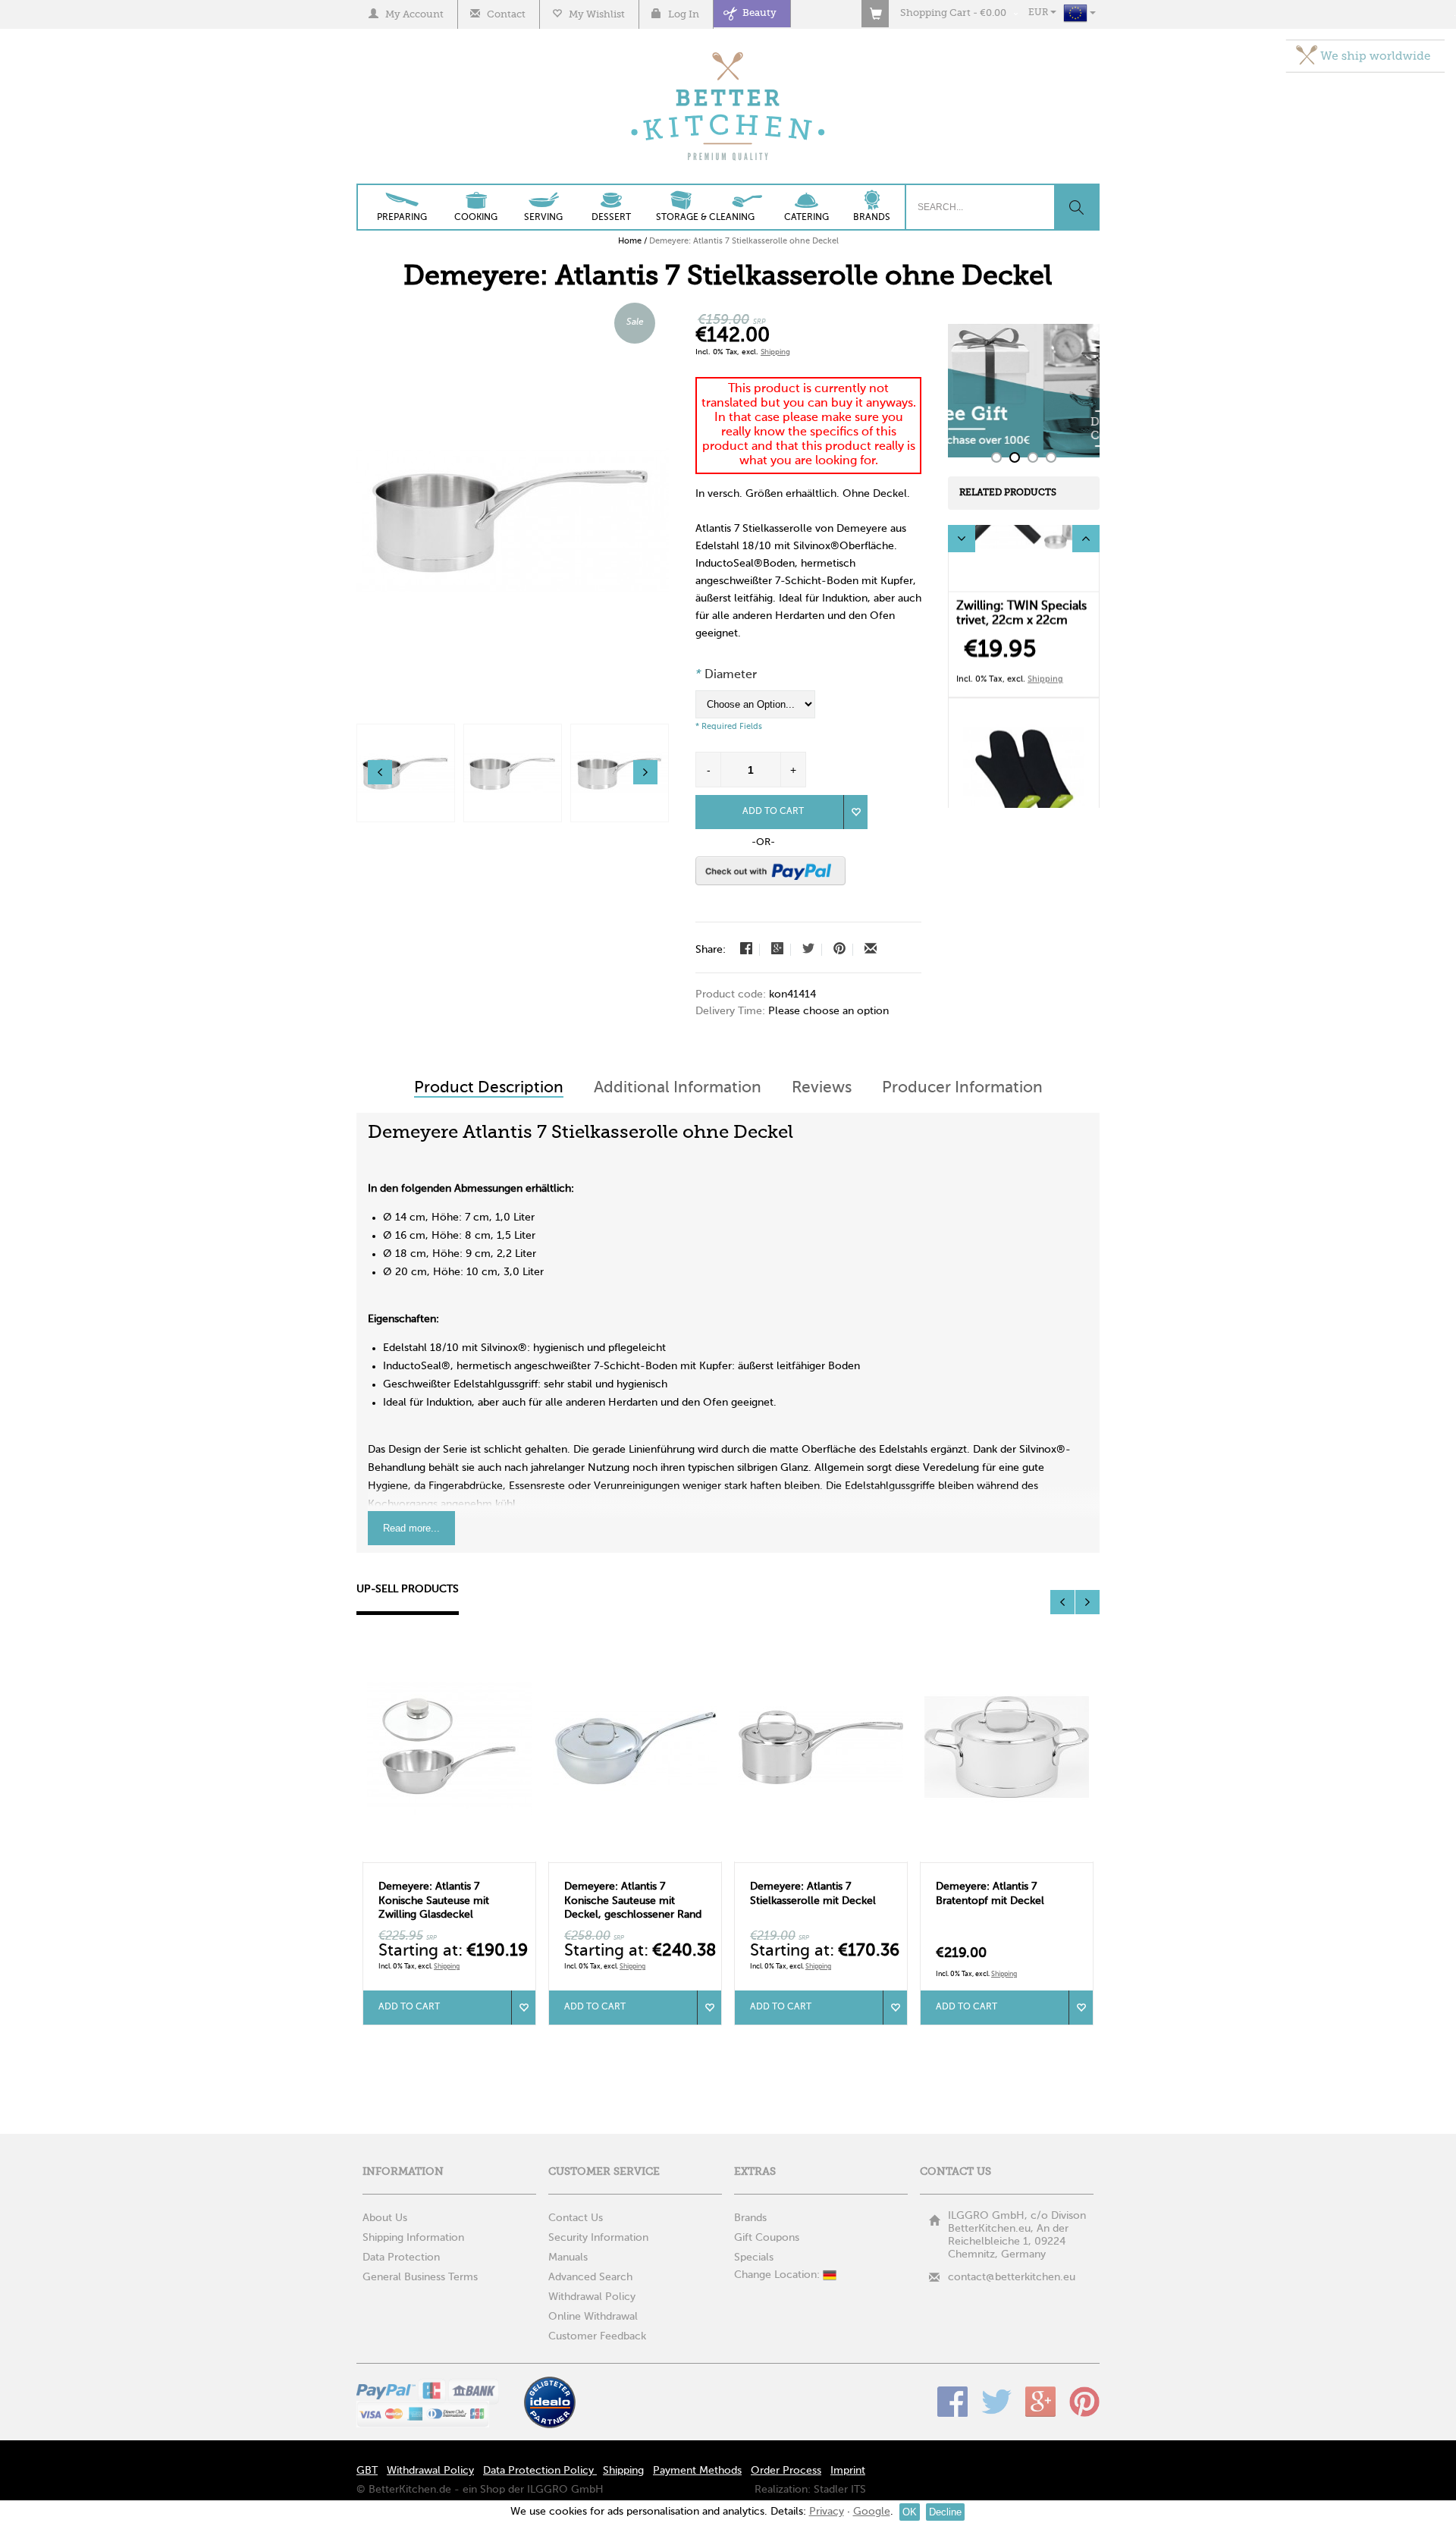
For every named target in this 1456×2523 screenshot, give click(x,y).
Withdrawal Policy (592, 2297)
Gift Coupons (767, 2238)
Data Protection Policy (540, 2471)
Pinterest (1084, 2402)
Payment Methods (697, 2471)
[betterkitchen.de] (728, 53)
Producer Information (962, 1088)
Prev (962, 539)
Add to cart (409, 2007)
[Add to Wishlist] (523, 2008)
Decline (945, 2512)
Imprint (848, 2471)
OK (910, 2512)
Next (1086, 539)
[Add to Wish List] (855, 812)
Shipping (775, 352)
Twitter (996, 2402)
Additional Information (678, 1088)
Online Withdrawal (593, 2317)
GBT (367, 2471)
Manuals (568, 2258)
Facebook (952, 2402)
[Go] (1076, 207)
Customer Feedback (597, 2336)
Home (630, 241)
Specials (754, 2258)
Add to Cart (773, 812)
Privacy (827, 2512)
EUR (1039, 13)
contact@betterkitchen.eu (1012, 2277)
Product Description (489, 1088)
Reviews (822, 1088)
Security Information (598, 2238)
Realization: (783, 2490)
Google (1040, 2402)
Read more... (411, 1528)
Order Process (786, 2471)
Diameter (726, 675)
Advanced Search (590, 2277)
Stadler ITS (840, 2490)
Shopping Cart (935, 13)
